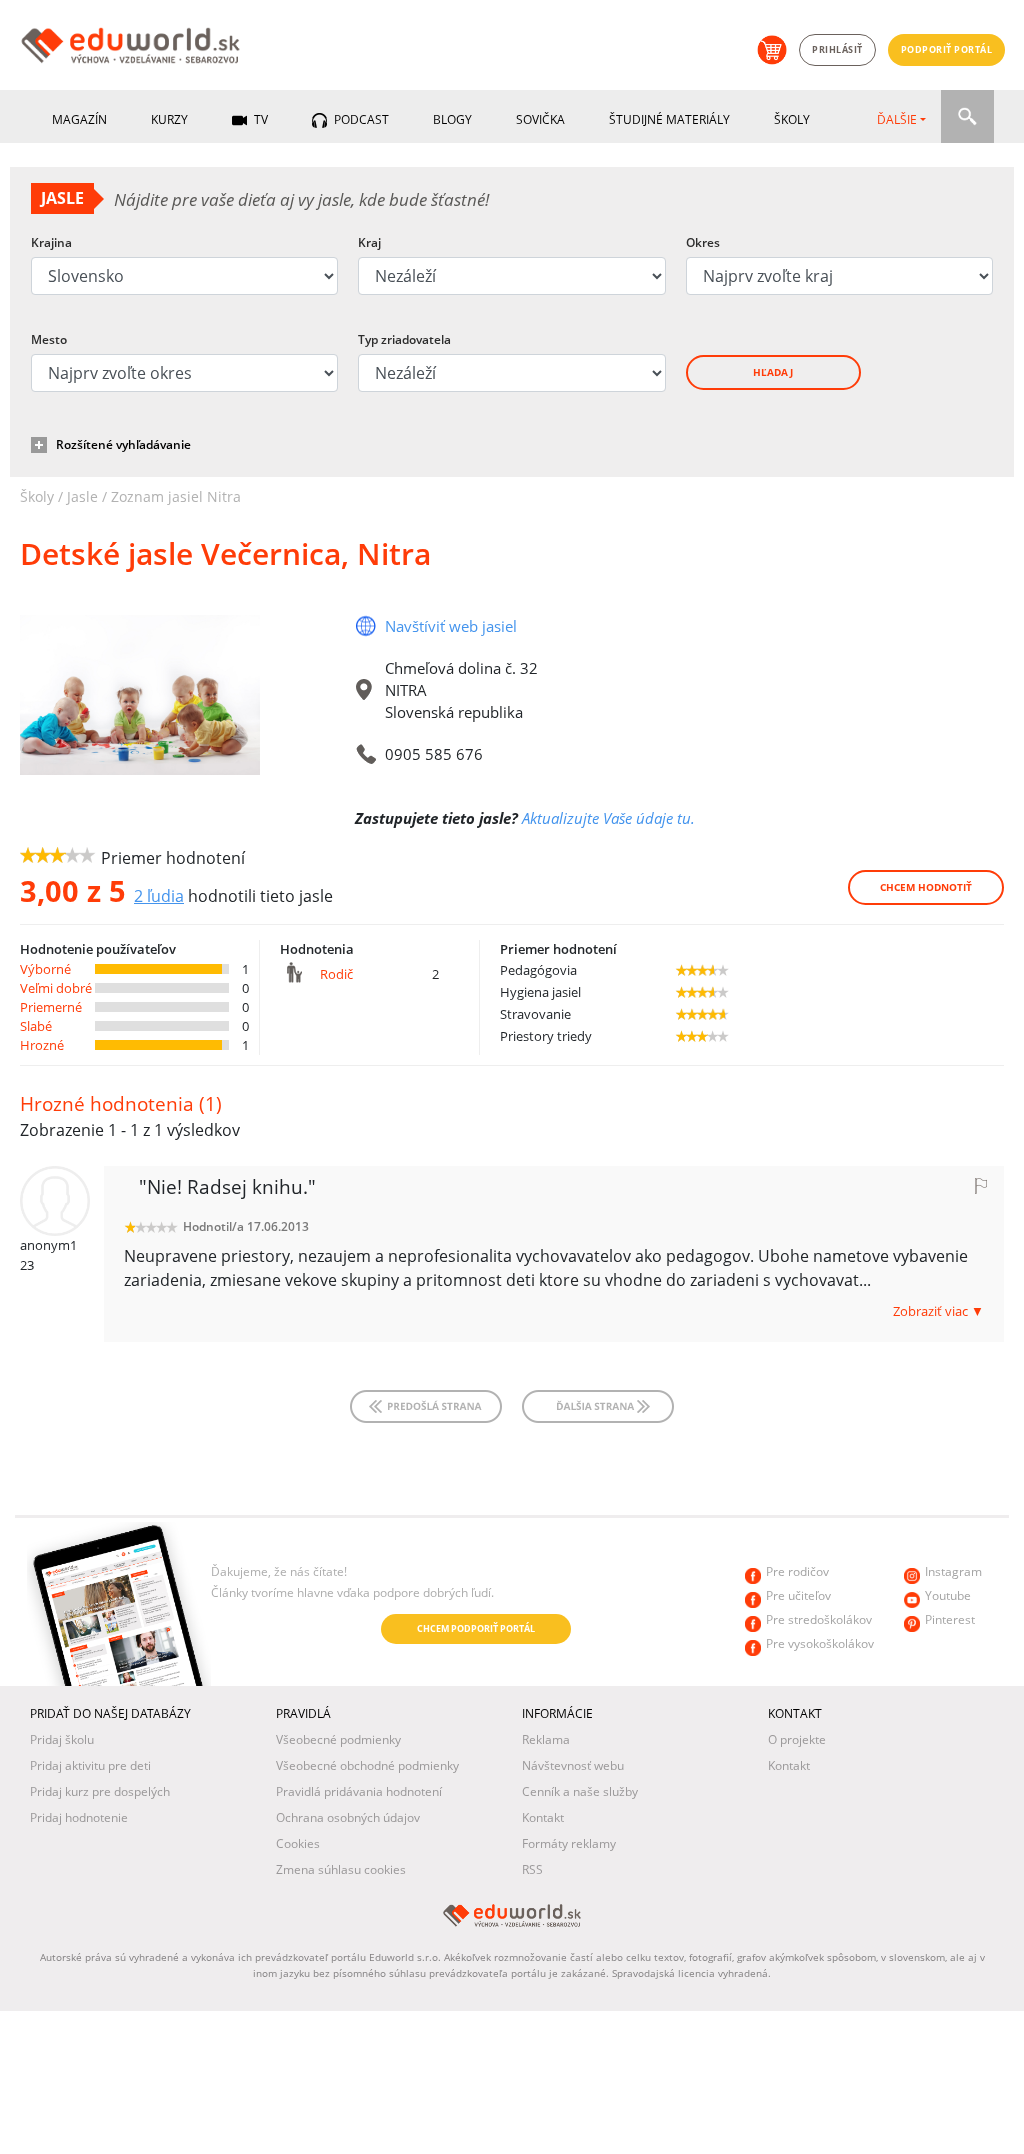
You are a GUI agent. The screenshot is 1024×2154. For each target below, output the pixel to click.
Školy (792, 119)
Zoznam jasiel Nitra (176, 496)
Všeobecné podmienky (338, 1739)
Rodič (336, 974)
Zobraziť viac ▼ (938, 1311)
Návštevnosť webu (573, 1765)
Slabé (36, 1026)
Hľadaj (773, 372)
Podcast (360, 119)
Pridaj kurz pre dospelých (100, 1791)
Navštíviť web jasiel (451, 626)
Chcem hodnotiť (926, 887)
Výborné (45, 969)
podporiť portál (947, 49)
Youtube (948, 1595)
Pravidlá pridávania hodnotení (359, 1791)
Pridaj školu (62, 1739)
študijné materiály (669, 119)
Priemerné (51, 1007)
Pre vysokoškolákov (820, 1643)
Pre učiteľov (798, 1595)
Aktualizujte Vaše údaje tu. (608, 818)
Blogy (452, 119)
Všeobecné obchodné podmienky (367, 1765)
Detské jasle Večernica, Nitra (225, 553)
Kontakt (543, 1817)
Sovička (540, 119)
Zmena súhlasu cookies (341, 1869)
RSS (532, 1869)
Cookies (298, 1843)
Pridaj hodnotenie (79, 1817)
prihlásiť (837, 49)
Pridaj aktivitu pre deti (90, 1765)
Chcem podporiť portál (476, 1628)
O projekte (797, 1739)
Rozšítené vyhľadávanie (123, 444)
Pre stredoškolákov (819, 1619)
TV (259, 119)
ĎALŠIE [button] (897, 119)
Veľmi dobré (56, 988)
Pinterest (950, 1619)
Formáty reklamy (569, 1843)
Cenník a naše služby (580, 1791)
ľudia (159, 896)
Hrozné (42, 1045)
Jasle (82, 496)
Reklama (546, 1739)
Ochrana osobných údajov (348, 1817)
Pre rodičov (797, 1571)
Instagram (953, 1571)
